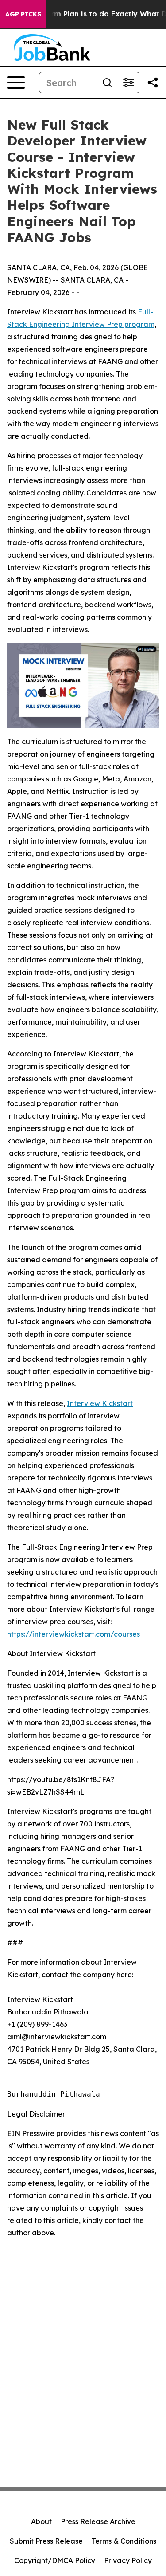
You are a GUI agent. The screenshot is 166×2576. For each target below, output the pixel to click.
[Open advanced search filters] (128, 82)
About (41, 2521)
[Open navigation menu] (16, 82)
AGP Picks (23, 14)
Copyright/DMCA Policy (55, 2560)
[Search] (107, 82)
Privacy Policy (128, 2560)
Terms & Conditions (124, 2541)
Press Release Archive (98, 2521)
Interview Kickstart (100, 1403)
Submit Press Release (46, 2541)
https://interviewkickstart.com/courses (73, 1634)
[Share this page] (153, 82)
